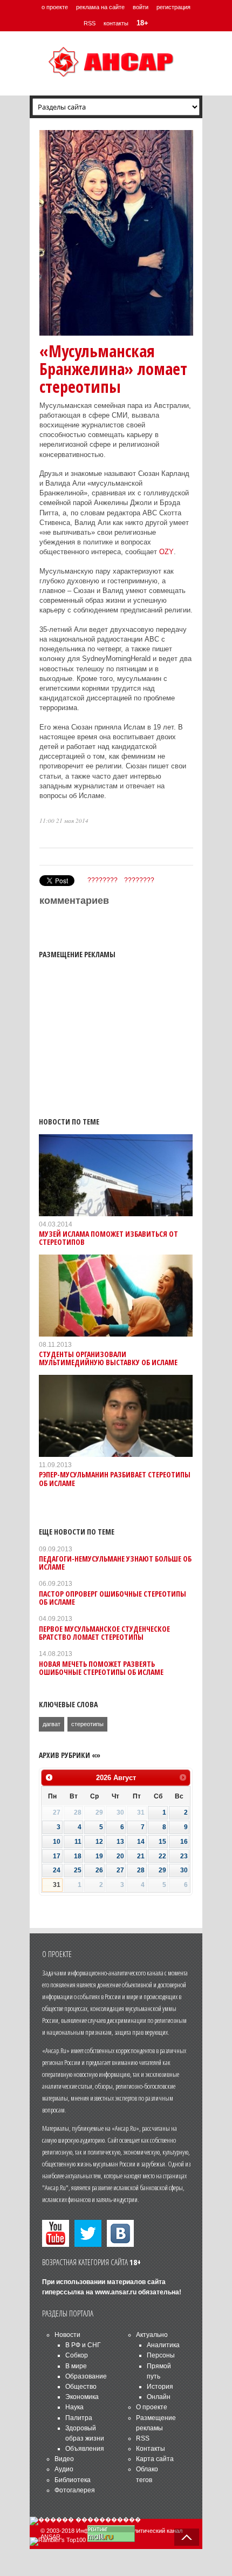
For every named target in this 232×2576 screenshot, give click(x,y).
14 (141, 1842)
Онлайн (159, 2397)
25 (78, 1870)
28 (141, 1870)
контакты (116, 23)
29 (162, 1870)
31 (57, 1885)
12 (99, 1842)
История (160, 2387)
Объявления (85, 2449)
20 (120, 1856)
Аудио (64, 2469)
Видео (64, 2459)
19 (99, 1856)
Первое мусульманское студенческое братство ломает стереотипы (104, 1633)
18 (78, 1856)
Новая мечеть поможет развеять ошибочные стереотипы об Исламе (101, 1668)
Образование (86, 2376)
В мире (76, 2366)
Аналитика (163, 2345)
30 (184, 1870)
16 (184, 1842)
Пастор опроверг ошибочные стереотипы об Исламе (112, 1598)
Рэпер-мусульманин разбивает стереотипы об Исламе (115, 1478)
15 (162, 1842)
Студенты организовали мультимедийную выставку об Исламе (108, 1358)
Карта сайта (155, 2459)
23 (184, 1856)
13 (120, 1842)
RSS (90, 23)
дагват (52, 1724)
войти (141, 7)
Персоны (161, 2355)
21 (141, 1856)
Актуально (152, 2335)
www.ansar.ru (116, 2292)
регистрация (173, 7)
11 (78, 1842)
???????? (103, 880)
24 (57, 1870)
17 (57, 1856)
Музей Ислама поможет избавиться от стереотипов (108, 1238)
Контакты (151, 2449)
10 (57, 1842)
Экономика (82, 2397)
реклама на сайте (100, 7)
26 (99, 1870)
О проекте (152, 2407)
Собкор (77, 2355)
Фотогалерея (75, 2490)
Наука (74, 2407)
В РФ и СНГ (83, 2345)
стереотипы (87, 1724)
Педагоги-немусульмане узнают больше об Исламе (115, 1563)
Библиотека (73, 2480)
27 (120, 1870)
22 (162, 1856)
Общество (81, 2387)
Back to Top (187, 2537)
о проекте (55, 7)
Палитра (79, 2418)
